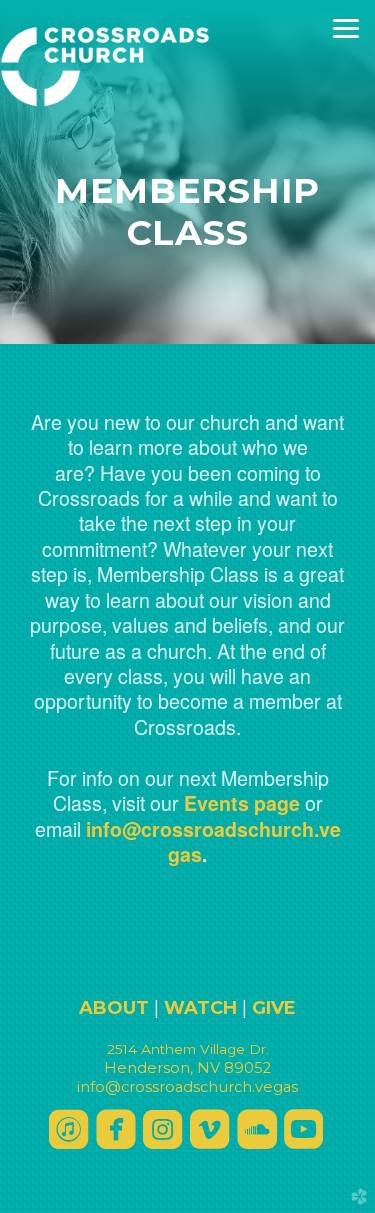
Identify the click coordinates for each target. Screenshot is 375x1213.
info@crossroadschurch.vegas (213, 841)
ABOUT (114, 1008)
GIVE (274, 1008)
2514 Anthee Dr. (188, 1049)
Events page (242, 803)
